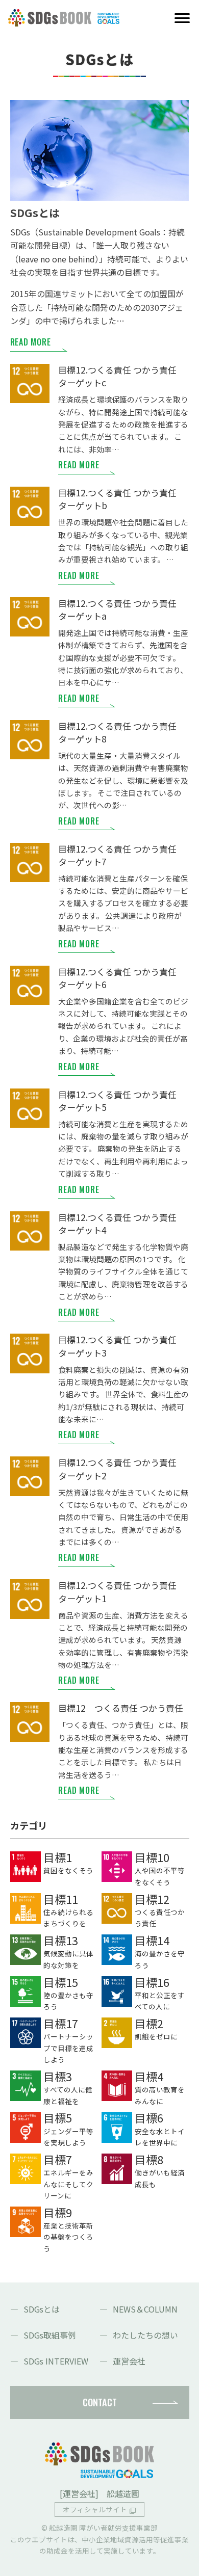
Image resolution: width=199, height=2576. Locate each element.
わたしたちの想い (145, 2335)
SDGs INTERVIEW (56, 2361)
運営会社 (129, 2361)
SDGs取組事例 (50, 2335)
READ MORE (31, 342)
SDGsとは (42, 2309)
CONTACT (100, 2402)
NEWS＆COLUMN (145, 2309)
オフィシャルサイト (95, 2509)
